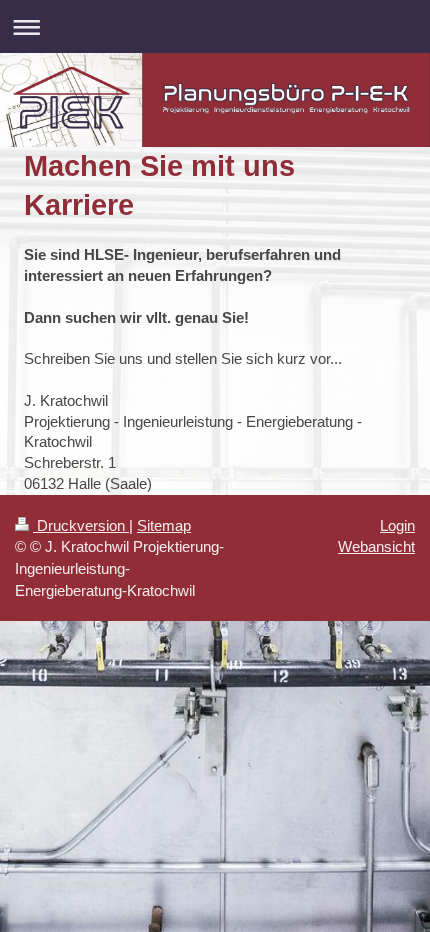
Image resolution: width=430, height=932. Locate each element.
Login (397, 525)
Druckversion (81, 525)
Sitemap (164, 525)
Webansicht (376, 546)
